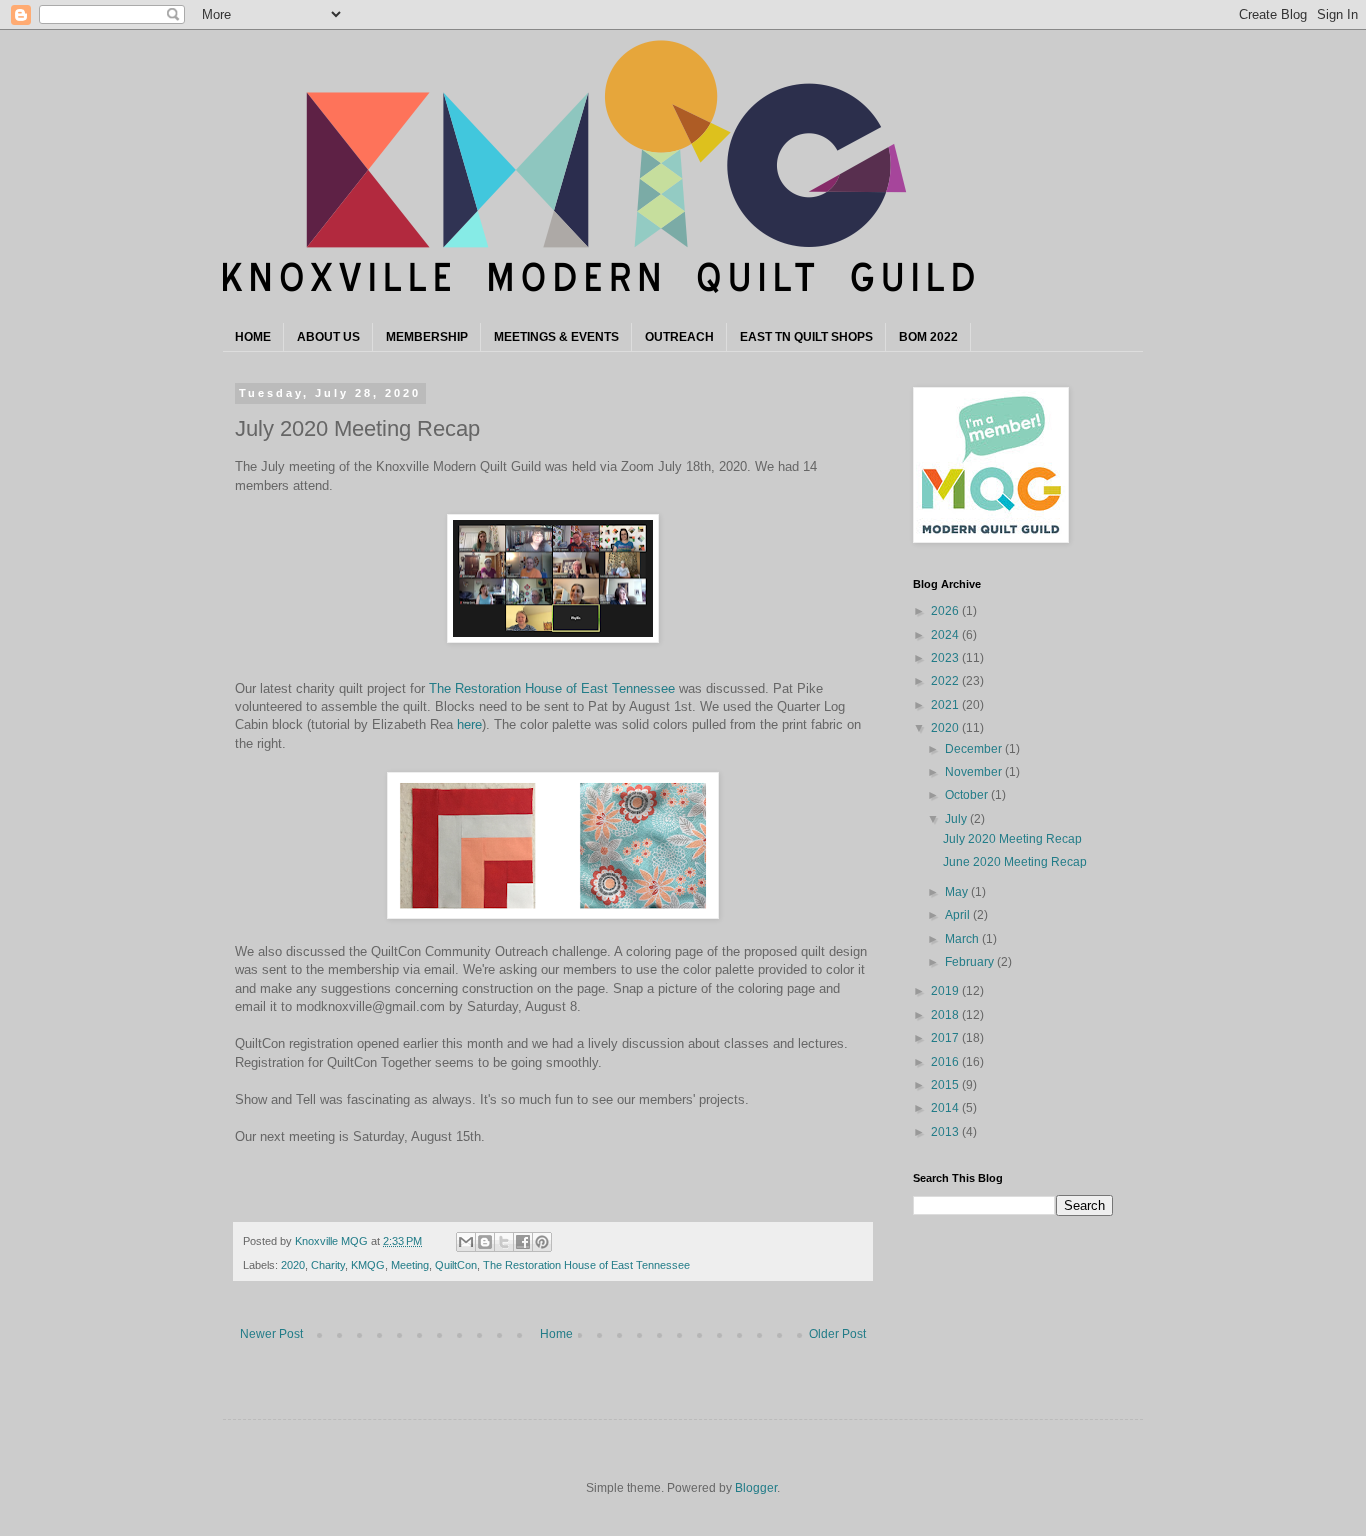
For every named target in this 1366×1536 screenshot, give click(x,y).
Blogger (756, 1488)
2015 (946, 1085)
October (968, 795)
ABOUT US (328, 337)
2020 (293, 1265)
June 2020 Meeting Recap (1015, 862)
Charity (328, 1265)
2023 (946, 658)
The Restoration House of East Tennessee (552, 688)
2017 (946, 1038)
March (963, 939)
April (959, 915)
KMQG (368, 1265)
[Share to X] (504, 1242)
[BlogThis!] (485, 1242)
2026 (946, 611)
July (957, 819)
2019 (946, 991)
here (469, 724)
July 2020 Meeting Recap (1012, 839)
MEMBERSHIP (427, 337)
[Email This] (466, 1242)
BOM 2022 (928, 337)
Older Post (837, 1334)
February (971, 962)
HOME (253, 337)
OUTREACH (679, 337)
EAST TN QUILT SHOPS (806, 337)
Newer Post (271, 1334)
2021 (946, 705)
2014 (946, 1108)
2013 (946, 1132)
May (958, 892)
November (975, 772)
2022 (946, 681)
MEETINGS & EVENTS (556, 337)
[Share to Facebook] (523, 1242)
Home (556, 1334)
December (975, 749)
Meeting (410, 1265)
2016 (946, 1062)
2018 (946, 1015)
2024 (946, 635)
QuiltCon (456, 1265)
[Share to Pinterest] (542, 1242)
